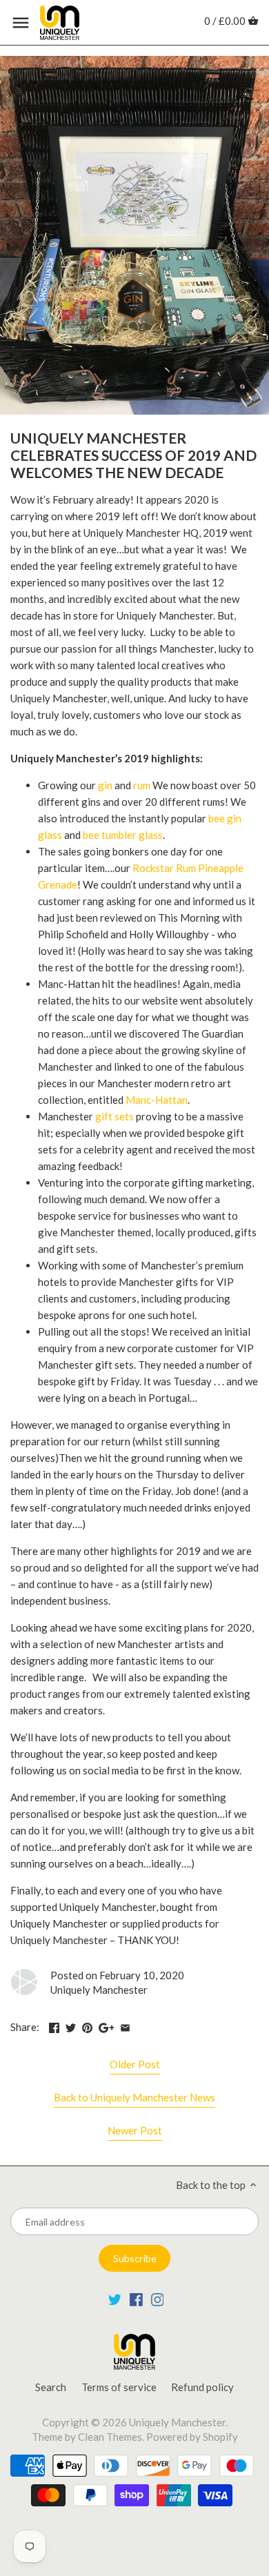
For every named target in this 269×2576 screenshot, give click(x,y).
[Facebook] (136, 2299)
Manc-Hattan (157, 1100)
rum (142, 785)
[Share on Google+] (107, 2025)
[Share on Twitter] (71, 2025)
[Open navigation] (21, 23)
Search (51, 2387)
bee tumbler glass (123, 835)
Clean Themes (110, 2437)
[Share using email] (125, 2025)
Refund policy (202, 2387)
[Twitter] (115, 2299)
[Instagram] (158, 2299)
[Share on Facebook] (54, 2025)
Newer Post (135, 2130)
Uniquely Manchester (177, 2422)
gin (105, 785)
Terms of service (119, 2387)
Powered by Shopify (192, 2437)
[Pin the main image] (87, 2025)
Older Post (135, 2064)
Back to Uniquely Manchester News (134, 2097)
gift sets (114, 1116)
